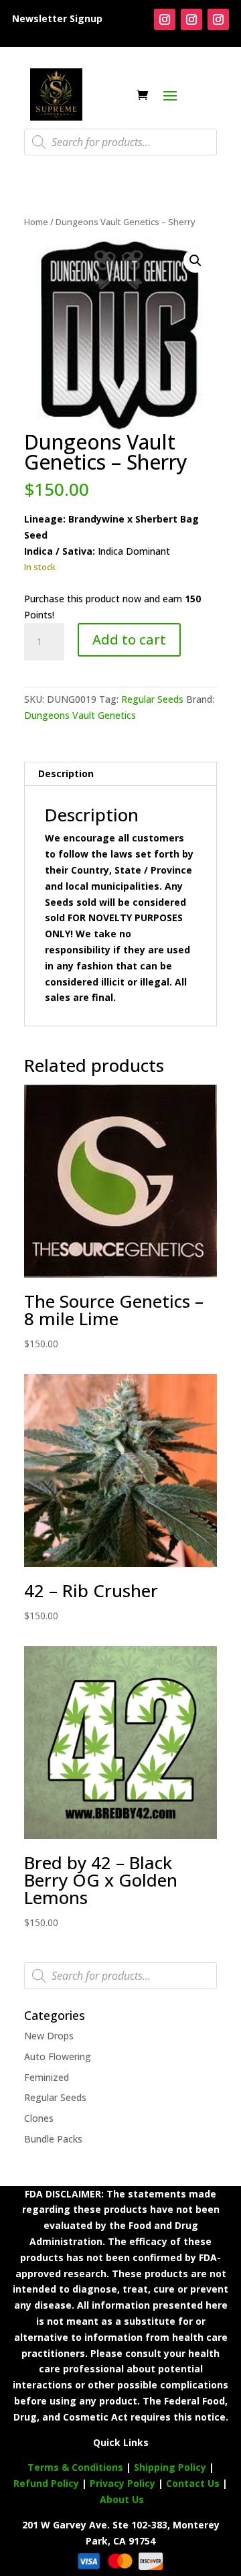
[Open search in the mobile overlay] (120, 142)
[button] (195, 261)
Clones (39, 2118)
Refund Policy (46, 2483)
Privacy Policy (123, 2483)
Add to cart (129, 639)
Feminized (47, 2077)
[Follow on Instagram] (165, 19)
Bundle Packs (53, 2139)
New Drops (49, 2036)
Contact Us (194, 2483)
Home (36, 222)
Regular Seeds (152, 699)
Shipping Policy (170, 2467)
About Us (122, 2499)
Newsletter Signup (57, 18)
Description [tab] (66, 773)
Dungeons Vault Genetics (80, 715)
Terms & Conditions (75, 2467)
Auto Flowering (58, 2056)
